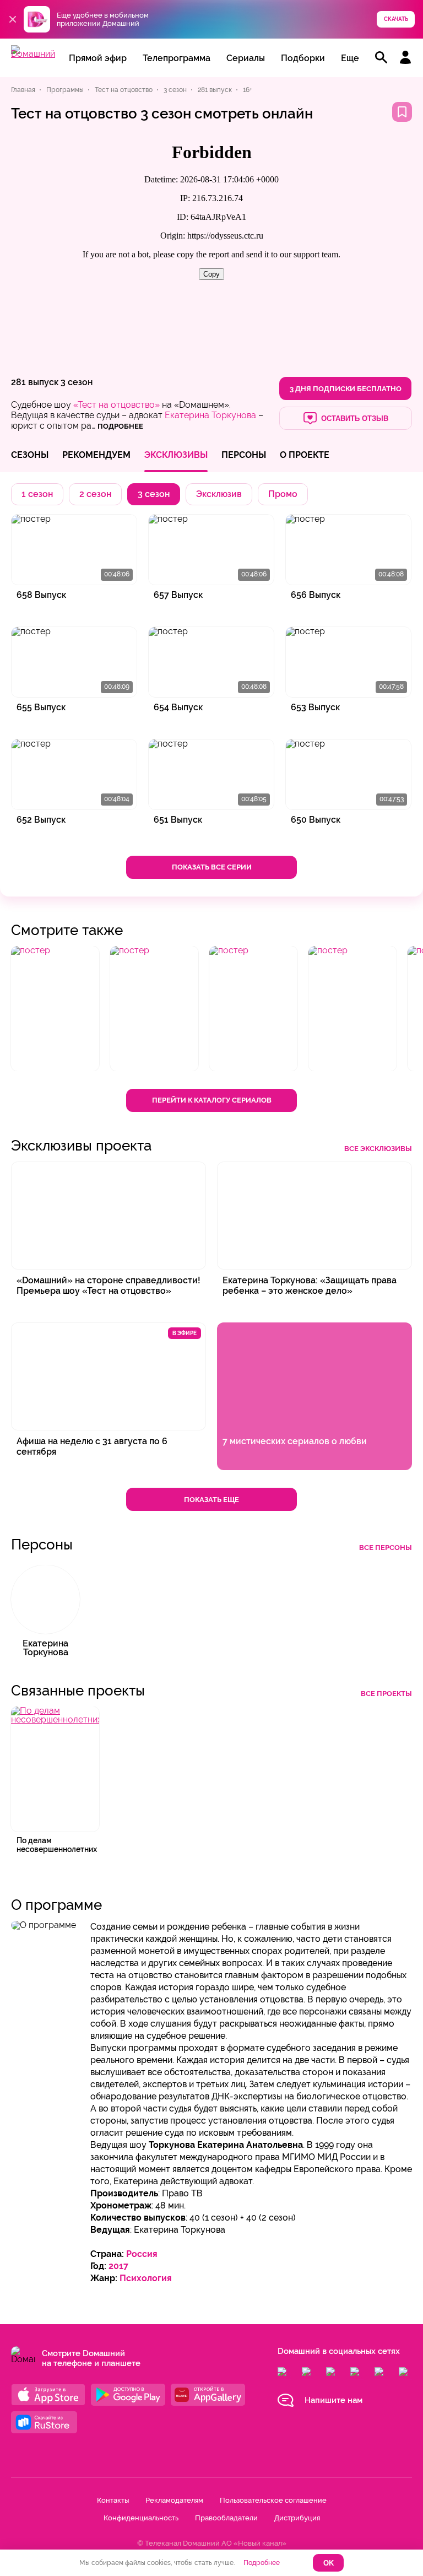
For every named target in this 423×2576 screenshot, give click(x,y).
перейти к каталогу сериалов (212, 1100)
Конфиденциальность (141, 2518)
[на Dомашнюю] (33, 54)
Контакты (113, 2500)
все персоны (386, 1548)
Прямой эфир (98, 58)
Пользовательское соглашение (273, 2500)
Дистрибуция (297, 2518)
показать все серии (212, 867)
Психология (146, 2278)
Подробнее (262, 2563)
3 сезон (77, 382)
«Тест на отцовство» (116, 405)
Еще (350, 58)
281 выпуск (35, 382)
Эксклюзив (219, 494)
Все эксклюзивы (378, 1149)
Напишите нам (333, 2400)
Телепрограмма (177, 58)
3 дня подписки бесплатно (346, 389)
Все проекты (386, 1694)
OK (329, 2563)
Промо (283, 494)
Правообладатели (226, 2518)
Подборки (303, 58)
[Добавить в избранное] (402, 112)
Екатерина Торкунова (210, 415)
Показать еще (211, 1500)
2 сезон (95, 494)
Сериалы (246, 58)
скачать (396, 19)
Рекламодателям (174, 2500)
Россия (142, 2254)
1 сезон (37, 494)
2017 (118, 2266)
